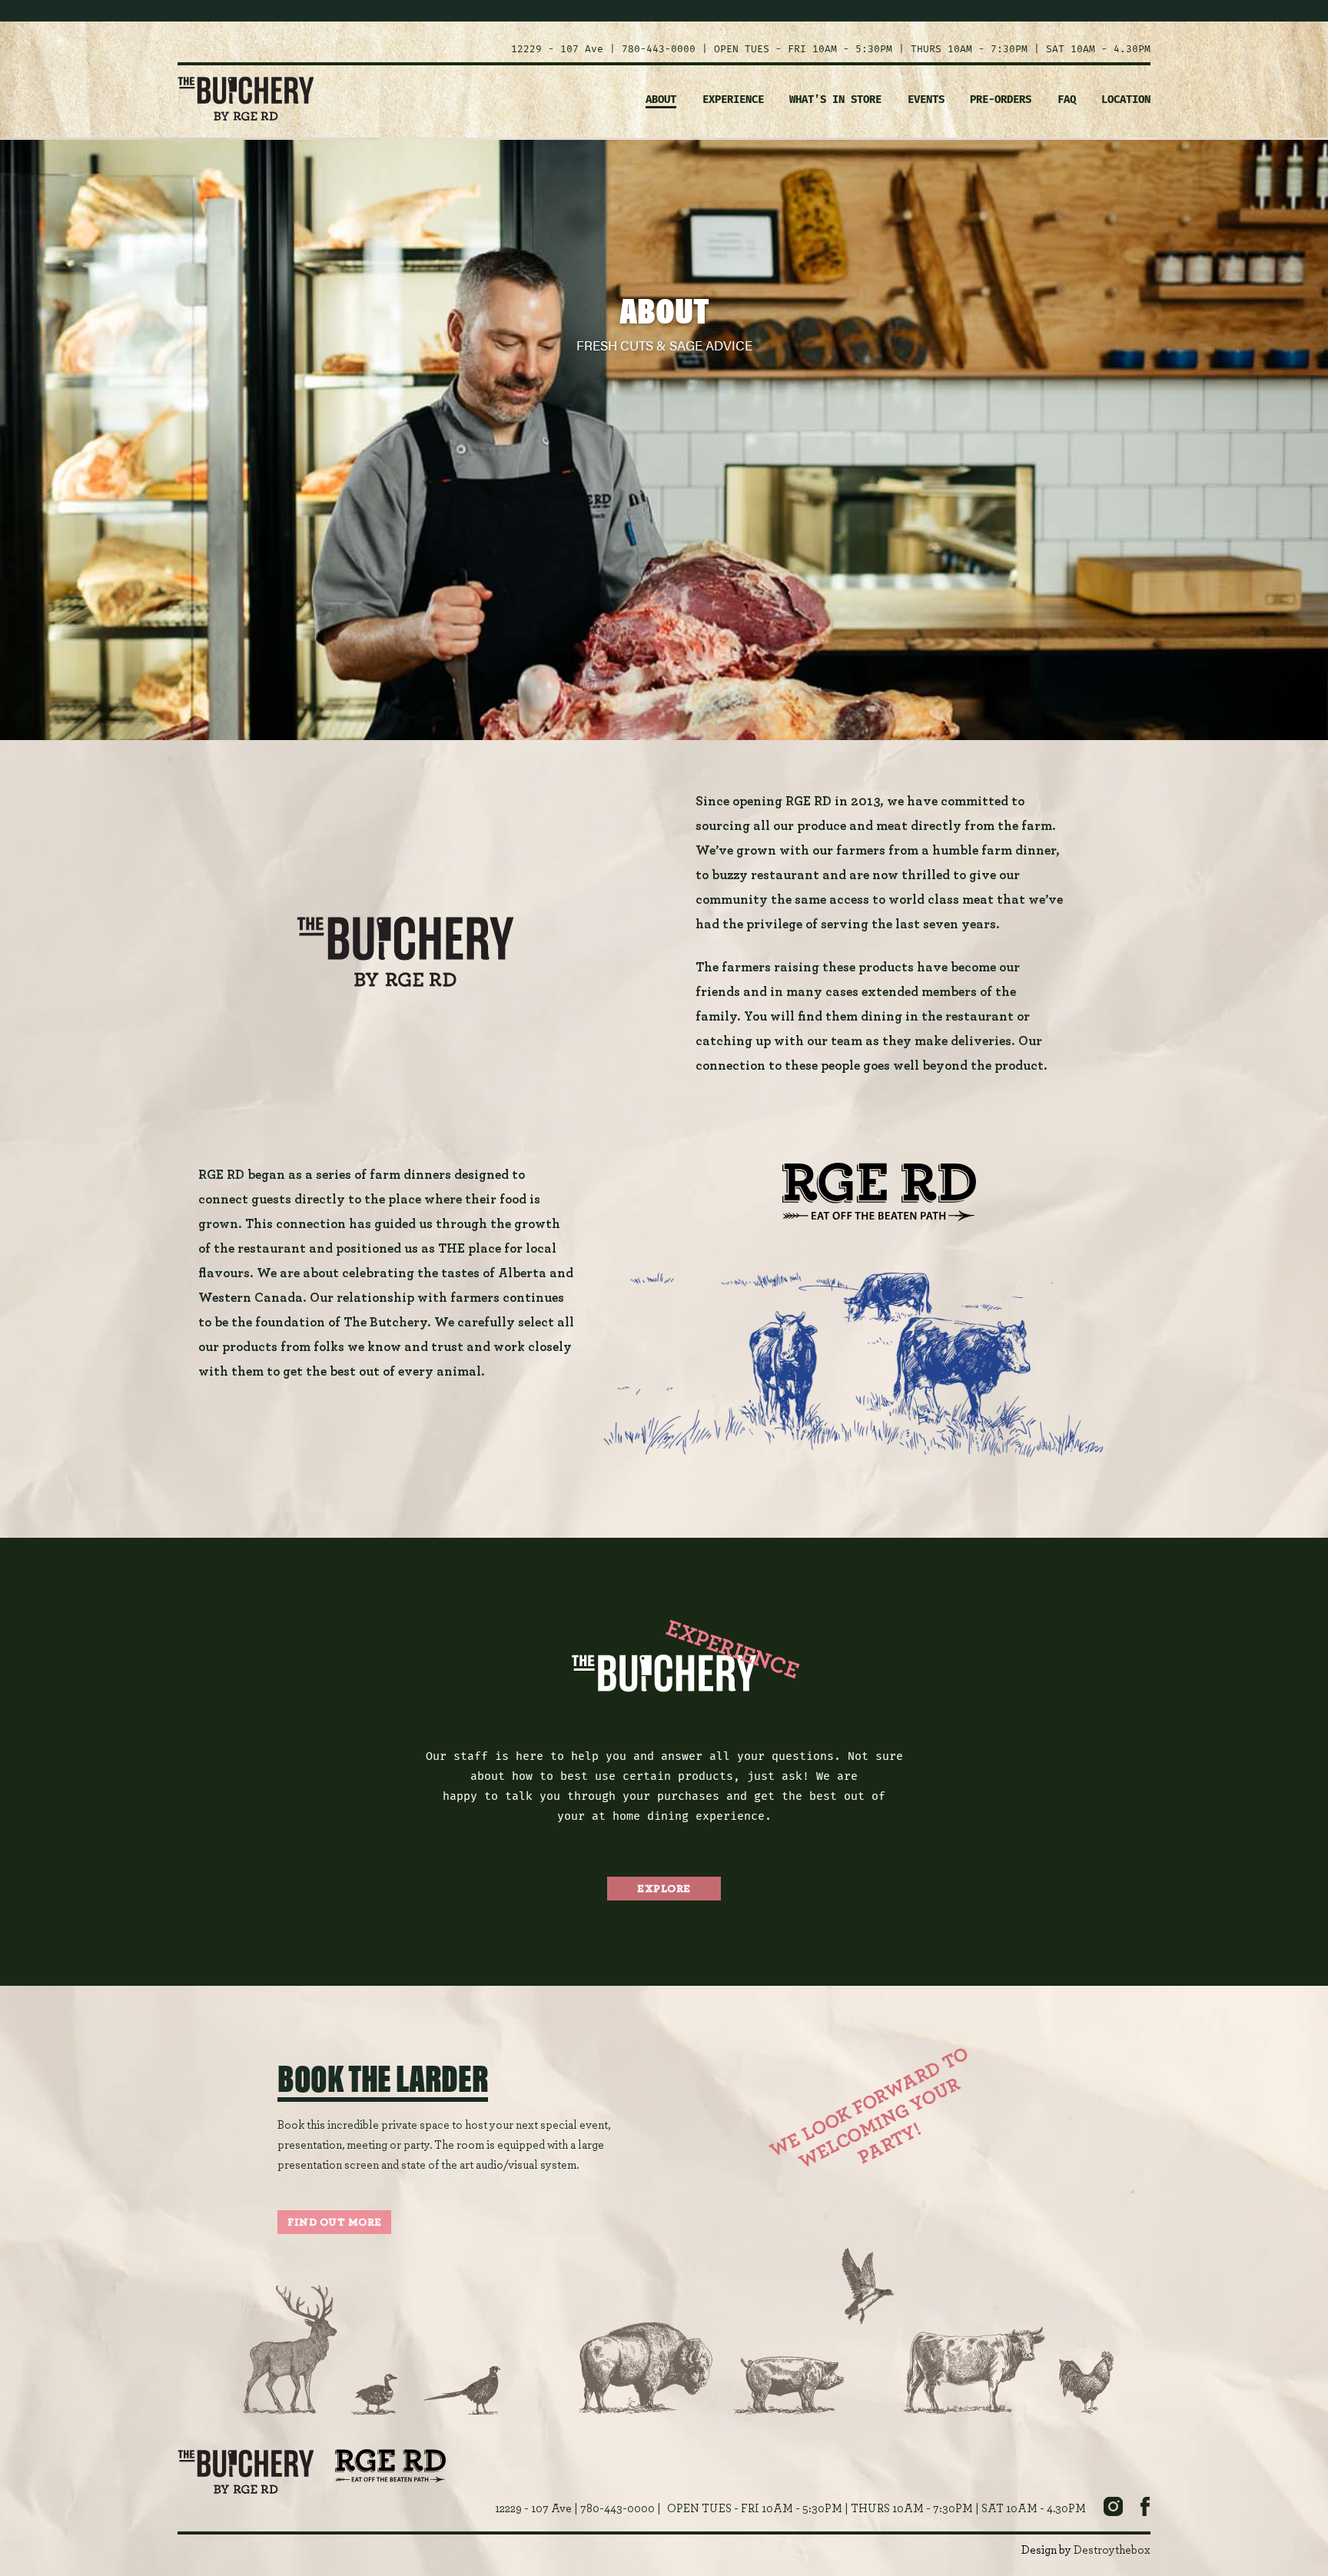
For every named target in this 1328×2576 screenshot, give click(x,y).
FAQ (1067, 100)
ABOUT (661, 100)
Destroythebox (1112, 2550)
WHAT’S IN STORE (835, 100)
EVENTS (926, 100)
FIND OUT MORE (335, 2222)
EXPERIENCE (733, 100)
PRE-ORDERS (1001, 100)
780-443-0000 (659, 49)
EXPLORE (664, 1889)
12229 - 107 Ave (557, 49)
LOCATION (1126, 100)
